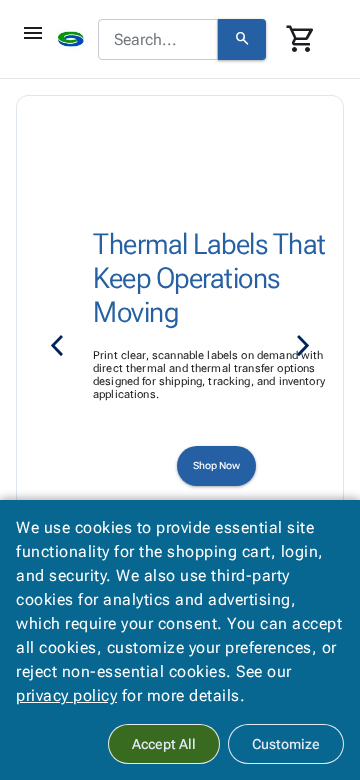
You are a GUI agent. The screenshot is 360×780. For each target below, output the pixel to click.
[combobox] (158, 40)
